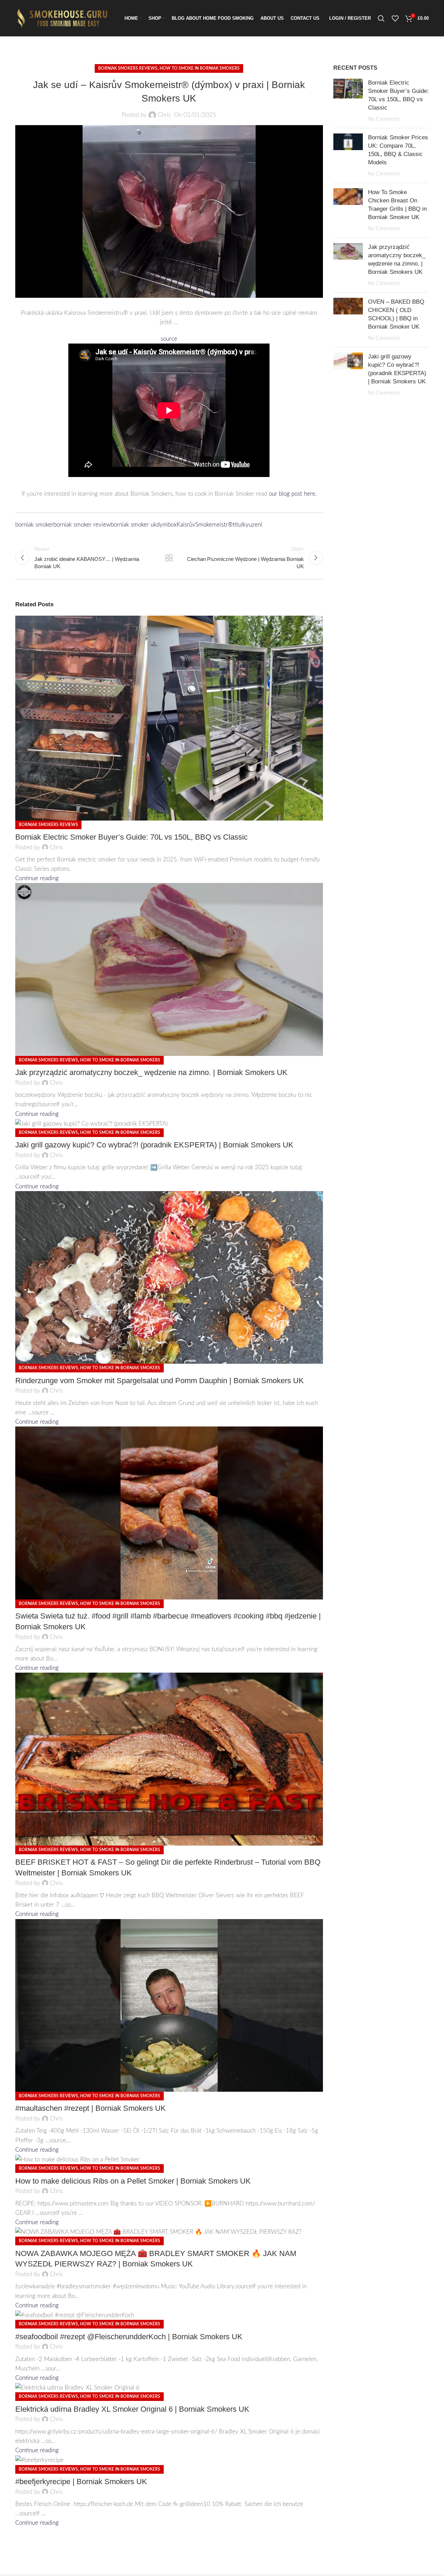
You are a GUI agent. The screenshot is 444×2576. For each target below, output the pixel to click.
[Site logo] (64, 18)
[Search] (381, 18)
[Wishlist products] (395, 18)
